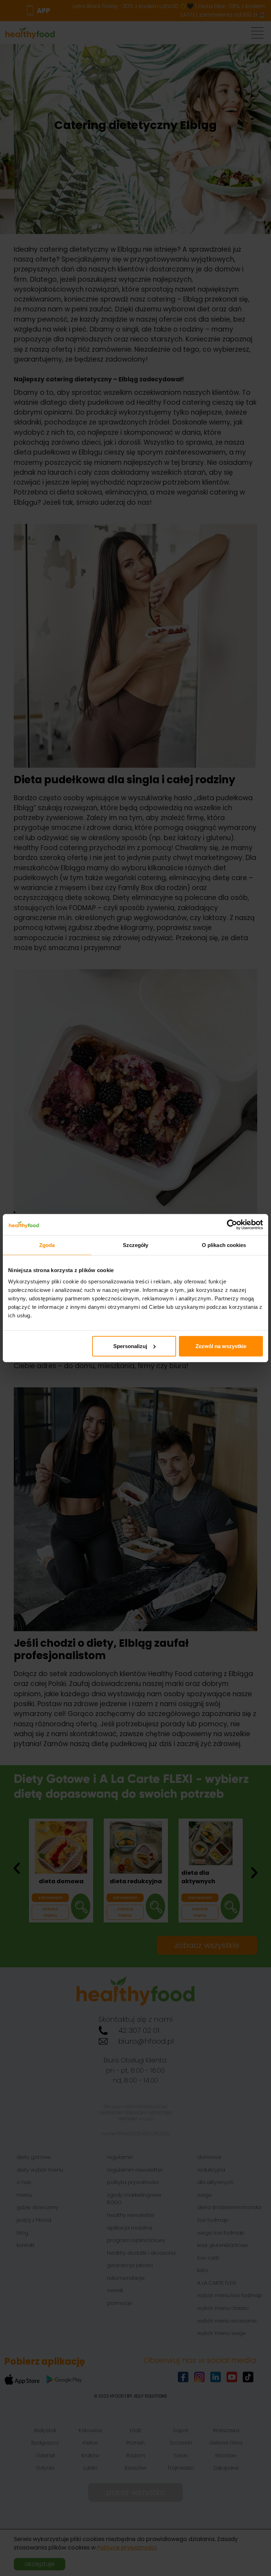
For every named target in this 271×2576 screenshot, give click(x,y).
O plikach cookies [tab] (224, 1245)
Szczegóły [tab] (136, 1245)
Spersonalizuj (130, 1346)
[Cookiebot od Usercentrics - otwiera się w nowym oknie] (232, 1225)
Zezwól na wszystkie (221, 1346)
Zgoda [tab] (47, 1245)
